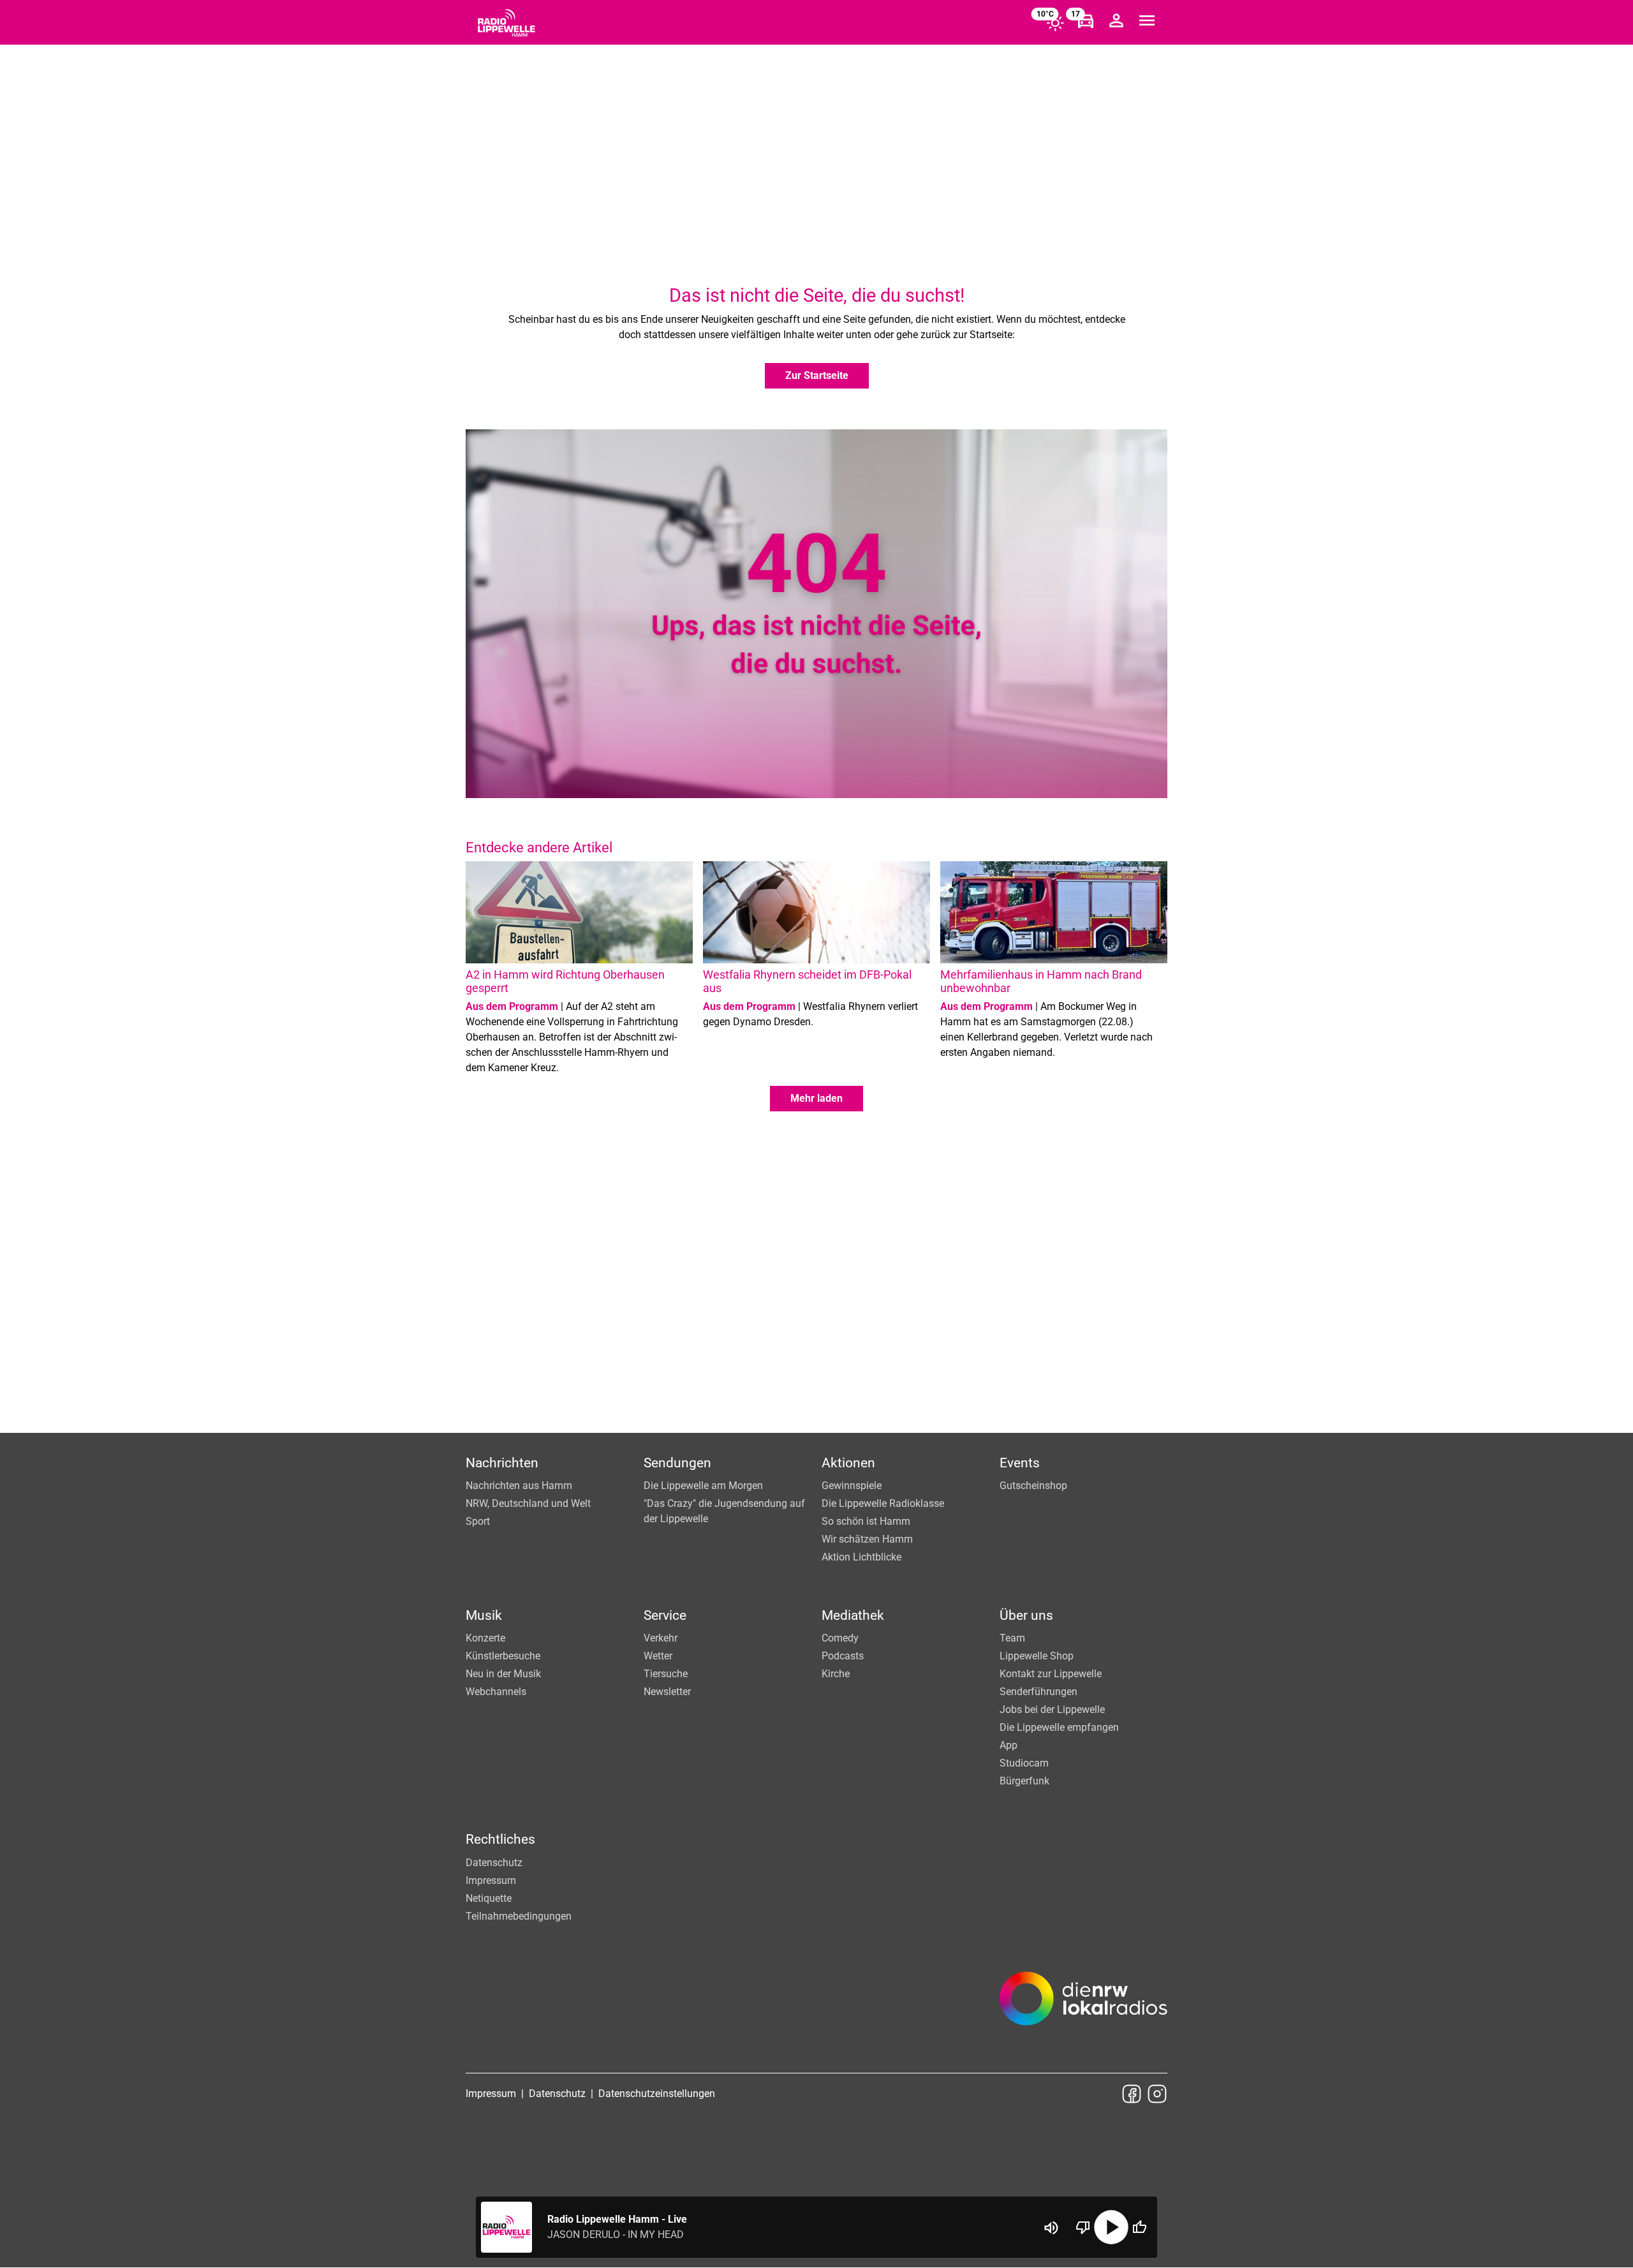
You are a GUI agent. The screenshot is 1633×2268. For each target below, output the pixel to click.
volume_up (1051, 2228)
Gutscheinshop (1033, 1486)
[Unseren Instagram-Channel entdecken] (1157, 2094)
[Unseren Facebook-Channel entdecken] (1132, 2094)
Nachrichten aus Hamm (519, 1486)
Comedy (840, 1638)
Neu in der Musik (503, 1674)
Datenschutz (494, 1863)
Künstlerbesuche (503, 1656)
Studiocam (1024, 1763)
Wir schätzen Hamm (867, 1539)
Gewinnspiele (852, 1486)
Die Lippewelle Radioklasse (883, 1503)
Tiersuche (666, 1674)
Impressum (491, 1880)
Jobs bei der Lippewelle (1052, 1709)
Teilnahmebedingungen (519, 1916)
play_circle (1111, 2227)
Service (665, 1615)
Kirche (836, 1674)
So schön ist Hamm (866, 1521)
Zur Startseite (817, 375)
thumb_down (1083, 2227)
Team (1012, 1638)
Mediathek (853, 1615)
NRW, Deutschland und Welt (528, 1503)
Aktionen (848, 1463)
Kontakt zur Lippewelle (1051, 1674)
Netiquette (489, 1898)
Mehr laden (816, 1098)
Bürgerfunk (1024, 1781)
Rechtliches (500, 1839)
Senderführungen (1038, 1692)
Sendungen (677, 1463)
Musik (484, 1615)
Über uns (1026, 1615)
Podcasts (843, 1656)
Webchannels (496, 1692)
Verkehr (661, 1638)
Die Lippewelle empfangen (1059, 1727)
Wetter (658, 1656)
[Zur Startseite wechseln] (506, 23)
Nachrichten (502, 1463)
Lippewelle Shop (1037, 1656)
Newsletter (667, 1692)
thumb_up (1139, 2227)
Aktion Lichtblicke (861, 1557)
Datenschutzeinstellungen (657, 2094)
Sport (478, 1521)
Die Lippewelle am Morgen (703, 1486)
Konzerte (485, 1638)
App (1009, 1745)
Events (1020, 1463)
